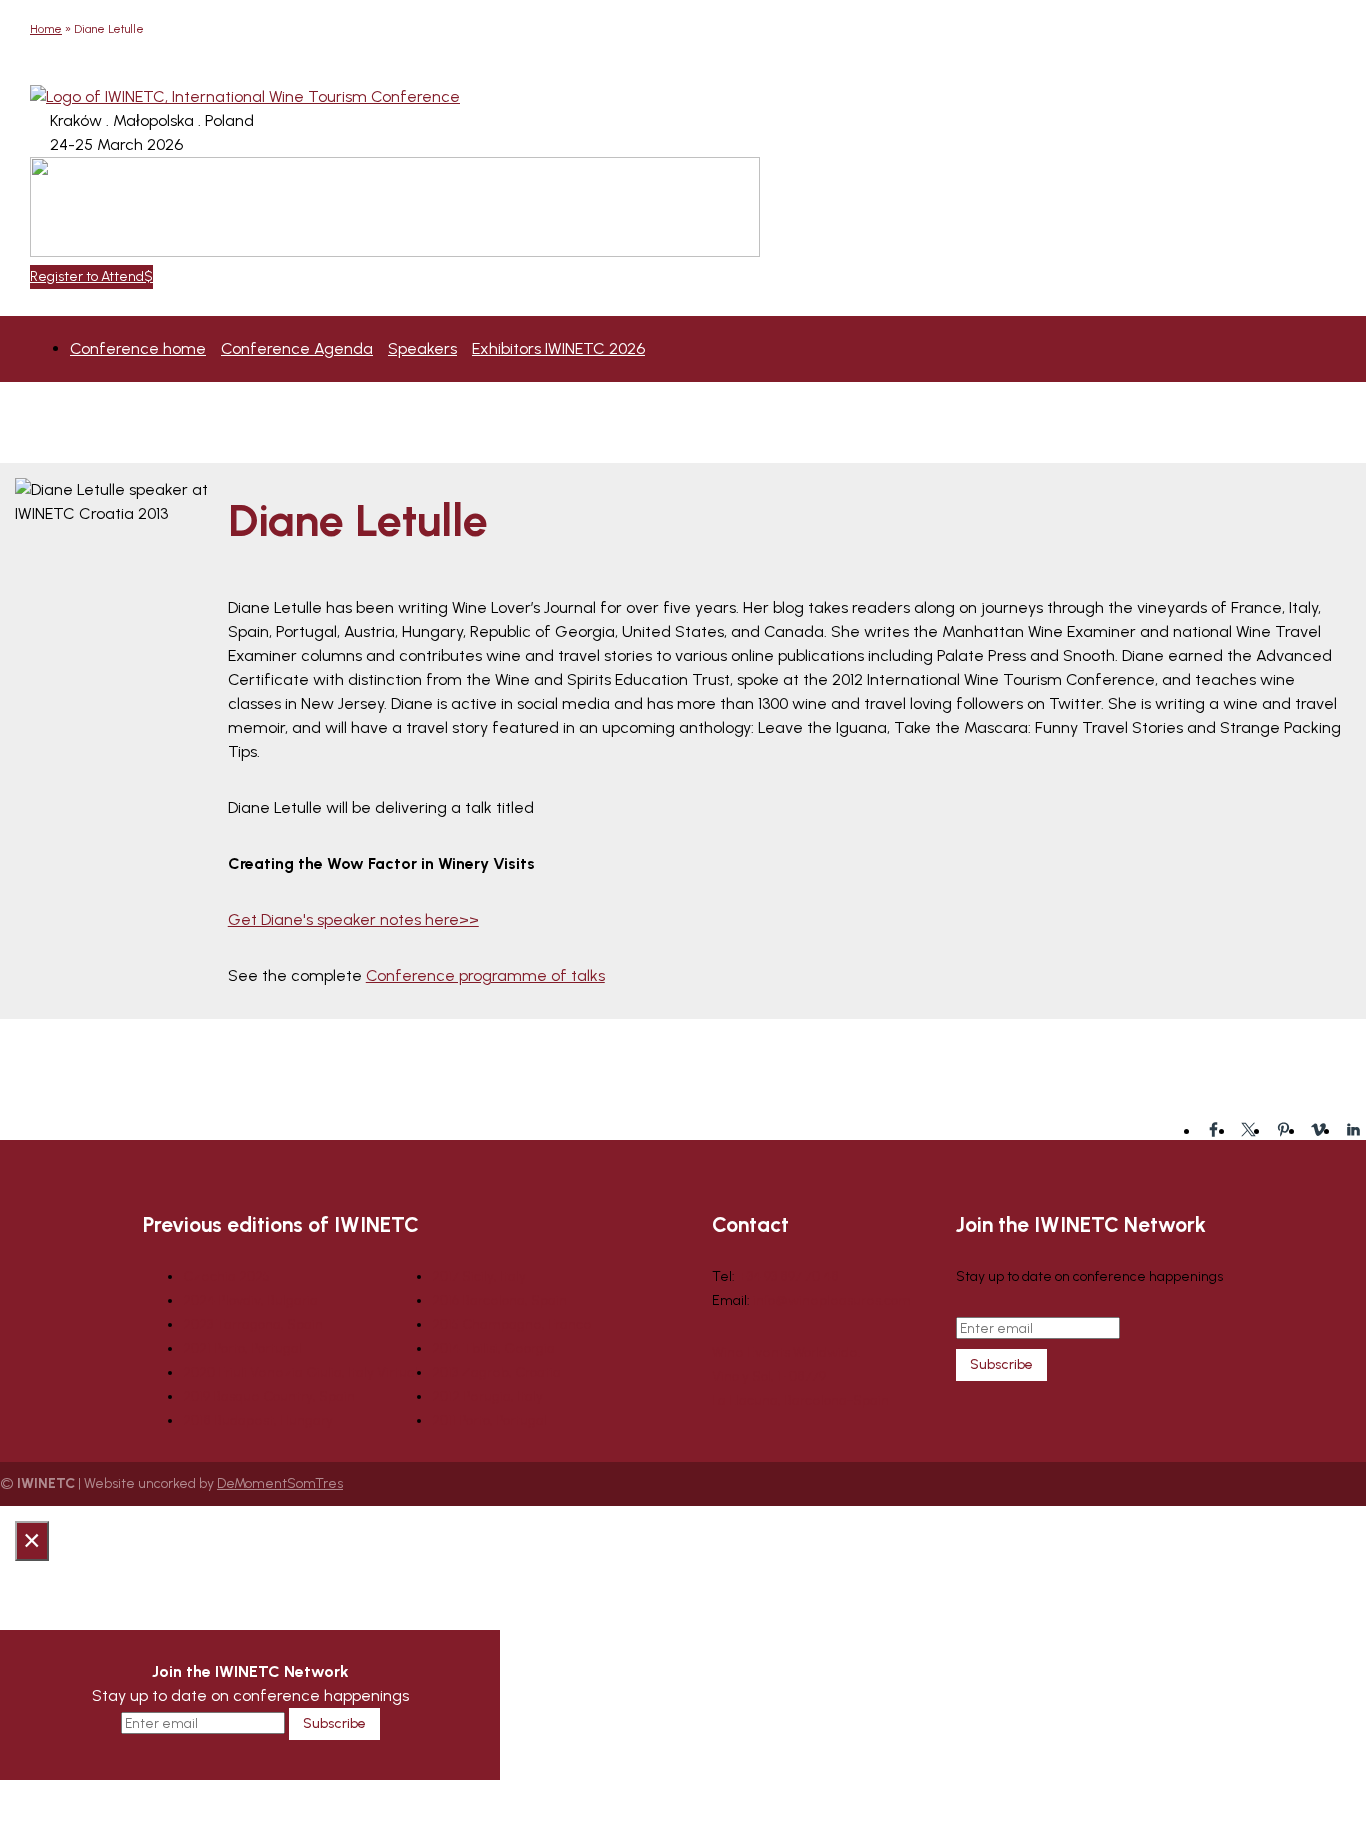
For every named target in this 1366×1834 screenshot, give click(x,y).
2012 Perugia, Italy (487, 1396)
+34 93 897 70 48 (788, 1276)
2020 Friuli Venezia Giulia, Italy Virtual (300, 1372)
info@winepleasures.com (832, 1300)
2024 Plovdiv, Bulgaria (250, 1300)
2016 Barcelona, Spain (499, 1300)
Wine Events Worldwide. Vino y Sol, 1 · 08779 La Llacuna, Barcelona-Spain (800, 1376)
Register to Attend (87, 276)
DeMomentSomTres (280, 1483)
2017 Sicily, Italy (479, 1276)
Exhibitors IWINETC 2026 (558, 348)
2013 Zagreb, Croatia (496, 1372)
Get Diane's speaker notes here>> (353, 919)
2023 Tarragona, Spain (253, 1324)
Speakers (422, 348)
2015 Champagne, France (512, 1324)
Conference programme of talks (485, 975)
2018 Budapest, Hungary (258, 1420)
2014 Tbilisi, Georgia (493, 1348)
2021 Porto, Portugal (242, 1348)
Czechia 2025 (226, 1276)
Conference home (138, 348)
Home (46, 29)
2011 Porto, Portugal (489, 1420)
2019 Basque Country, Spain (269, 1396)
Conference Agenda (297, 348)
